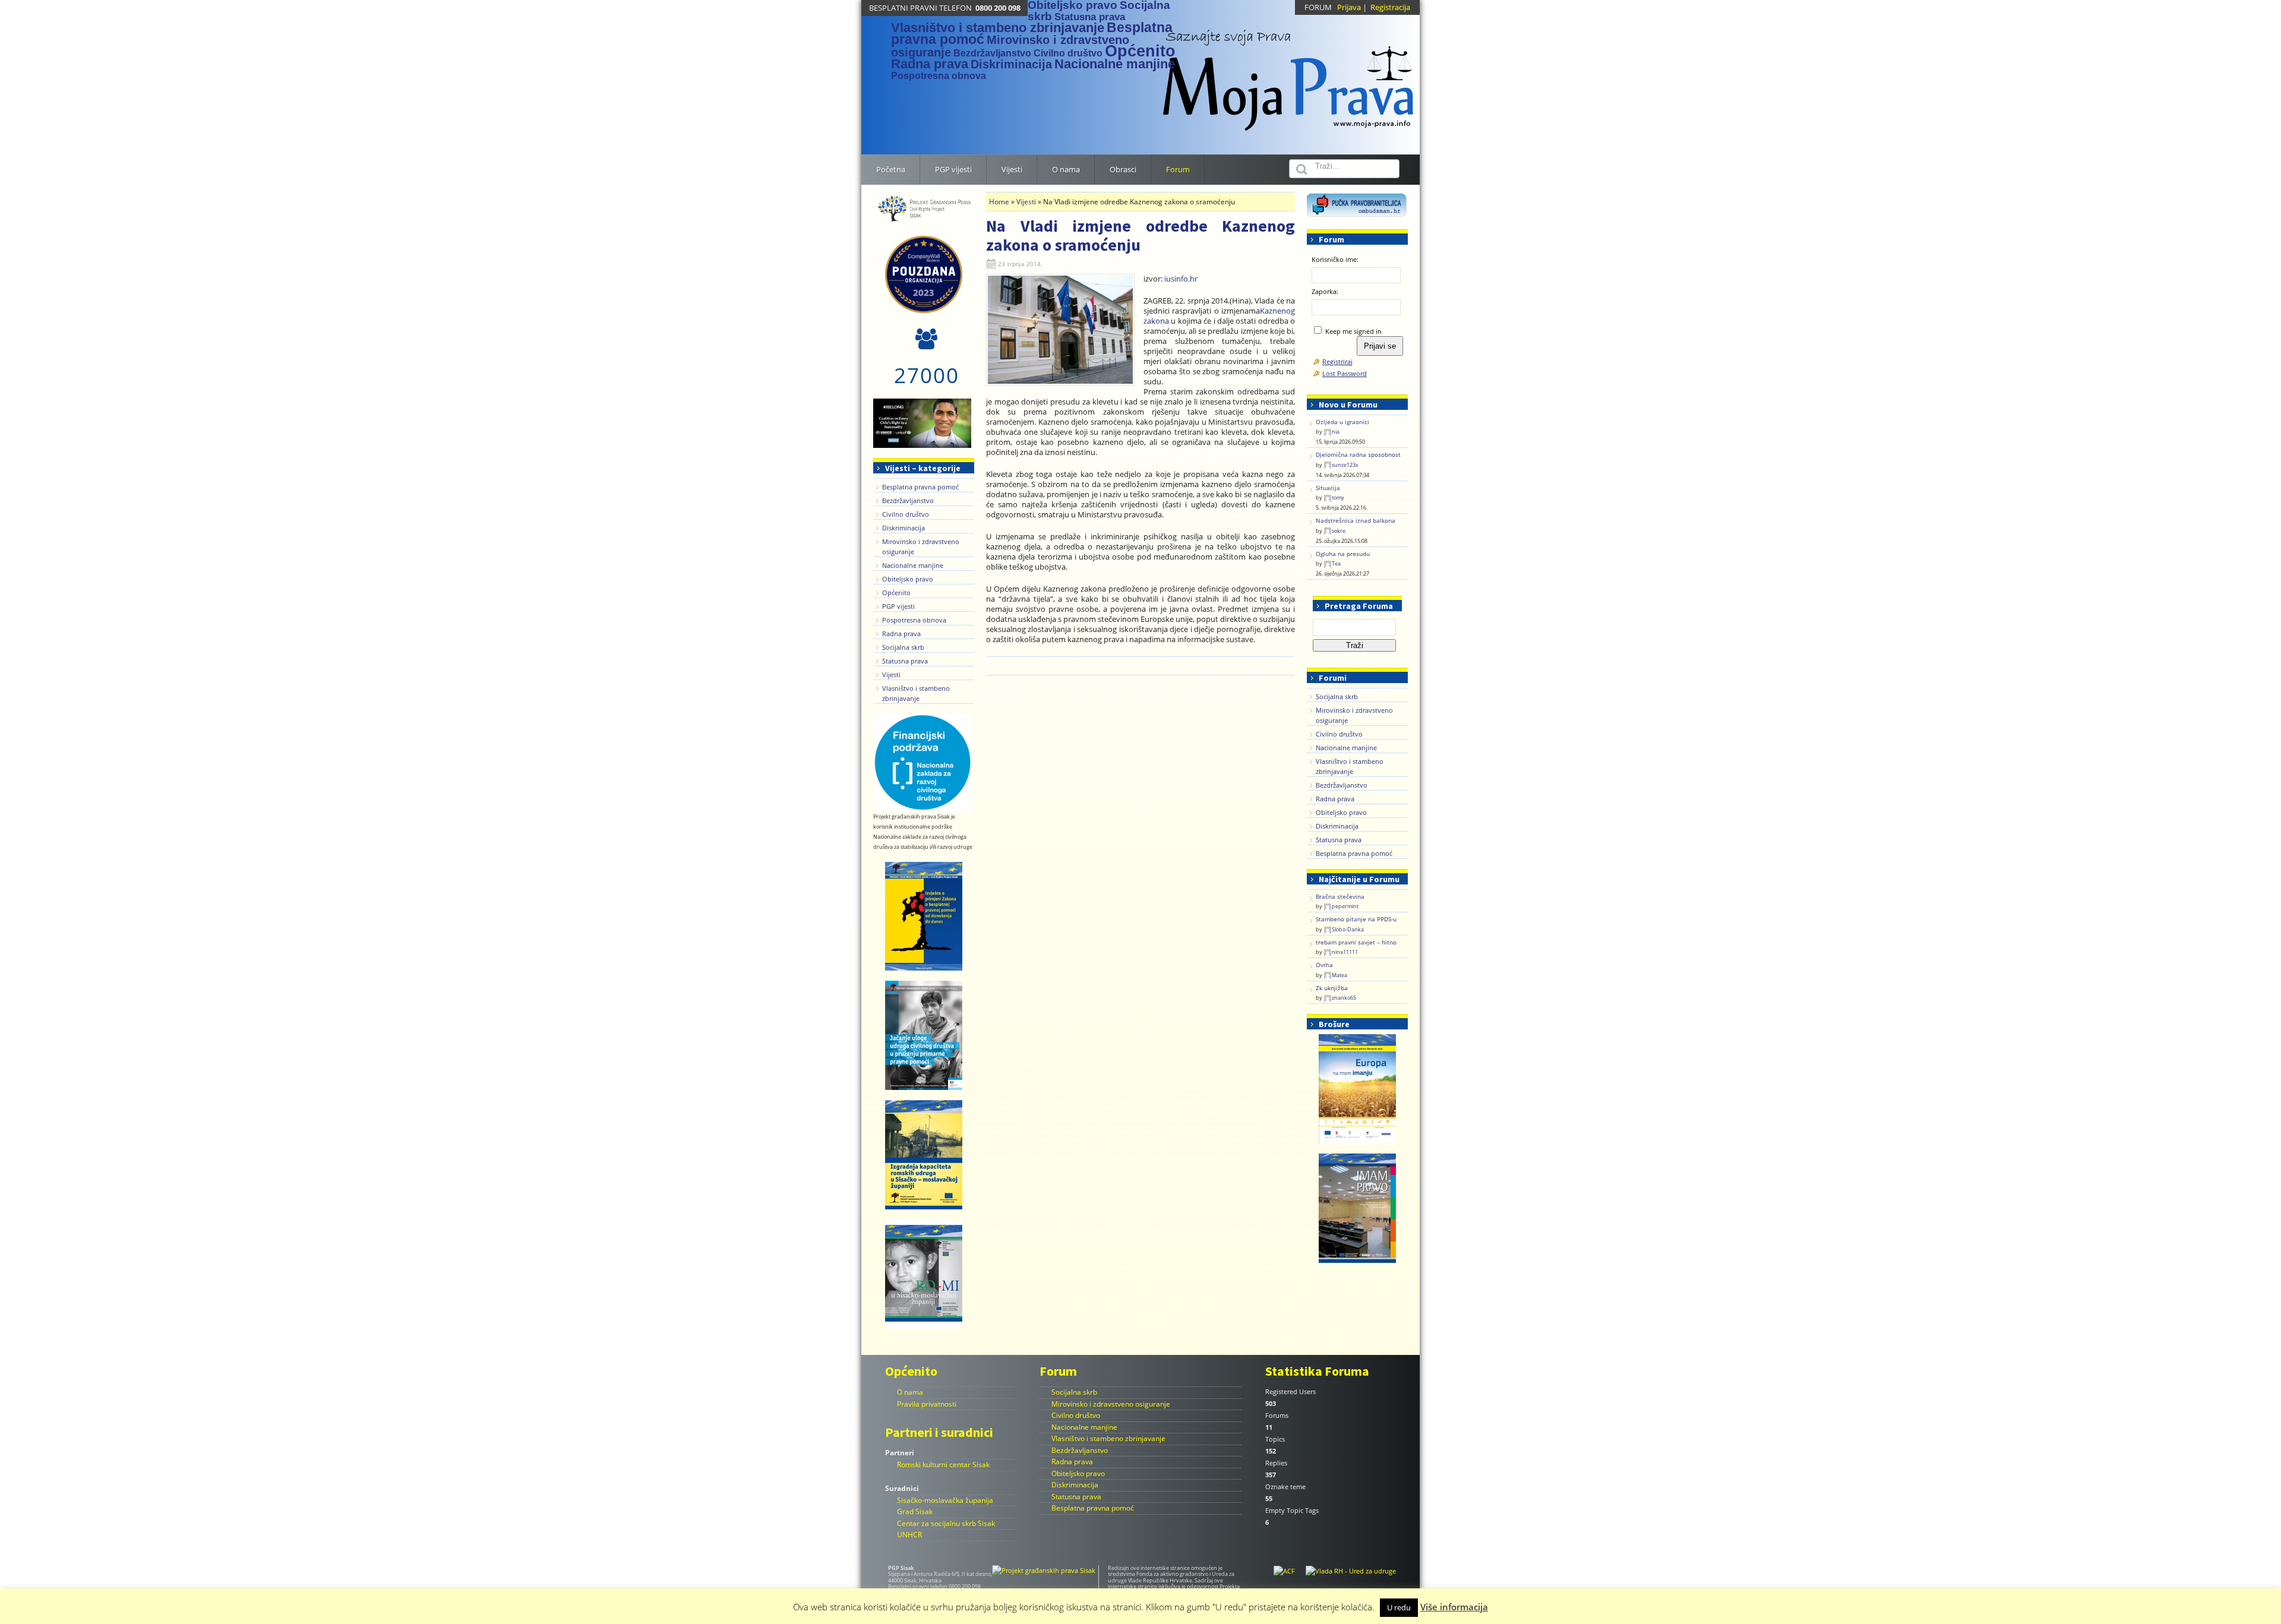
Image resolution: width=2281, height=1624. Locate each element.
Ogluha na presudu (1343, 554)
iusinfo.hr (1181, 279)
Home (999, 202)
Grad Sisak (915, 1511)
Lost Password (1345, 373)
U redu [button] (1399, 1607)
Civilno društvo (1068, 53)
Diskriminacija (1011, 64)
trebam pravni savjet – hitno (1356, 942)
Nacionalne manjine (1115, 64)
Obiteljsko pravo (908, 579)
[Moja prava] (1289, 74)
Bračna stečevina (1340, 897)
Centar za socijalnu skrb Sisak (946, 1523)
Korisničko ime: (1335, 259)
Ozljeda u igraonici (1342, 422)
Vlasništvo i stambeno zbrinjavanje (998, 28)
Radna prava (930, 64)
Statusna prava (1090, 17)
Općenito (1140, 51)
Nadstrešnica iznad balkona (1356, 521)
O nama (910, 1392)
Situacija (1328, 488)
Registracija (1390, 7)
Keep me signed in (1353, 331)
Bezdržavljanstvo (992, 53)
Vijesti (891, 674)
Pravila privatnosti (927, 1404)
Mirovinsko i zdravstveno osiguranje (1010, 46)
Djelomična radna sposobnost (1358, 455)
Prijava (1349, 7)
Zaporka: (1325, 291)
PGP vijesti (898, 606)
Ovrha (1324, 965)
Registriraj (1337, 361)
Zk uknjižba (1332, 988)
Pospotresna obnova (939, 76)
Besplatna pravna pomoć (920, 487)
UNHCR (909, 1535)
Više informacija (1454, 1607)
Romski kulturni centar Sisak (943, 1465)
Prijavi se (1380, 346)
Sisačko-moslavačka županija (945, 1500)
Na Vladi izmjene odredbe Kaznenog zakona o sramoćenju (1140, 235)
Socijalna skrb (903, 647)
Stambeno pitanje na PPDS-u (1356, 919)
